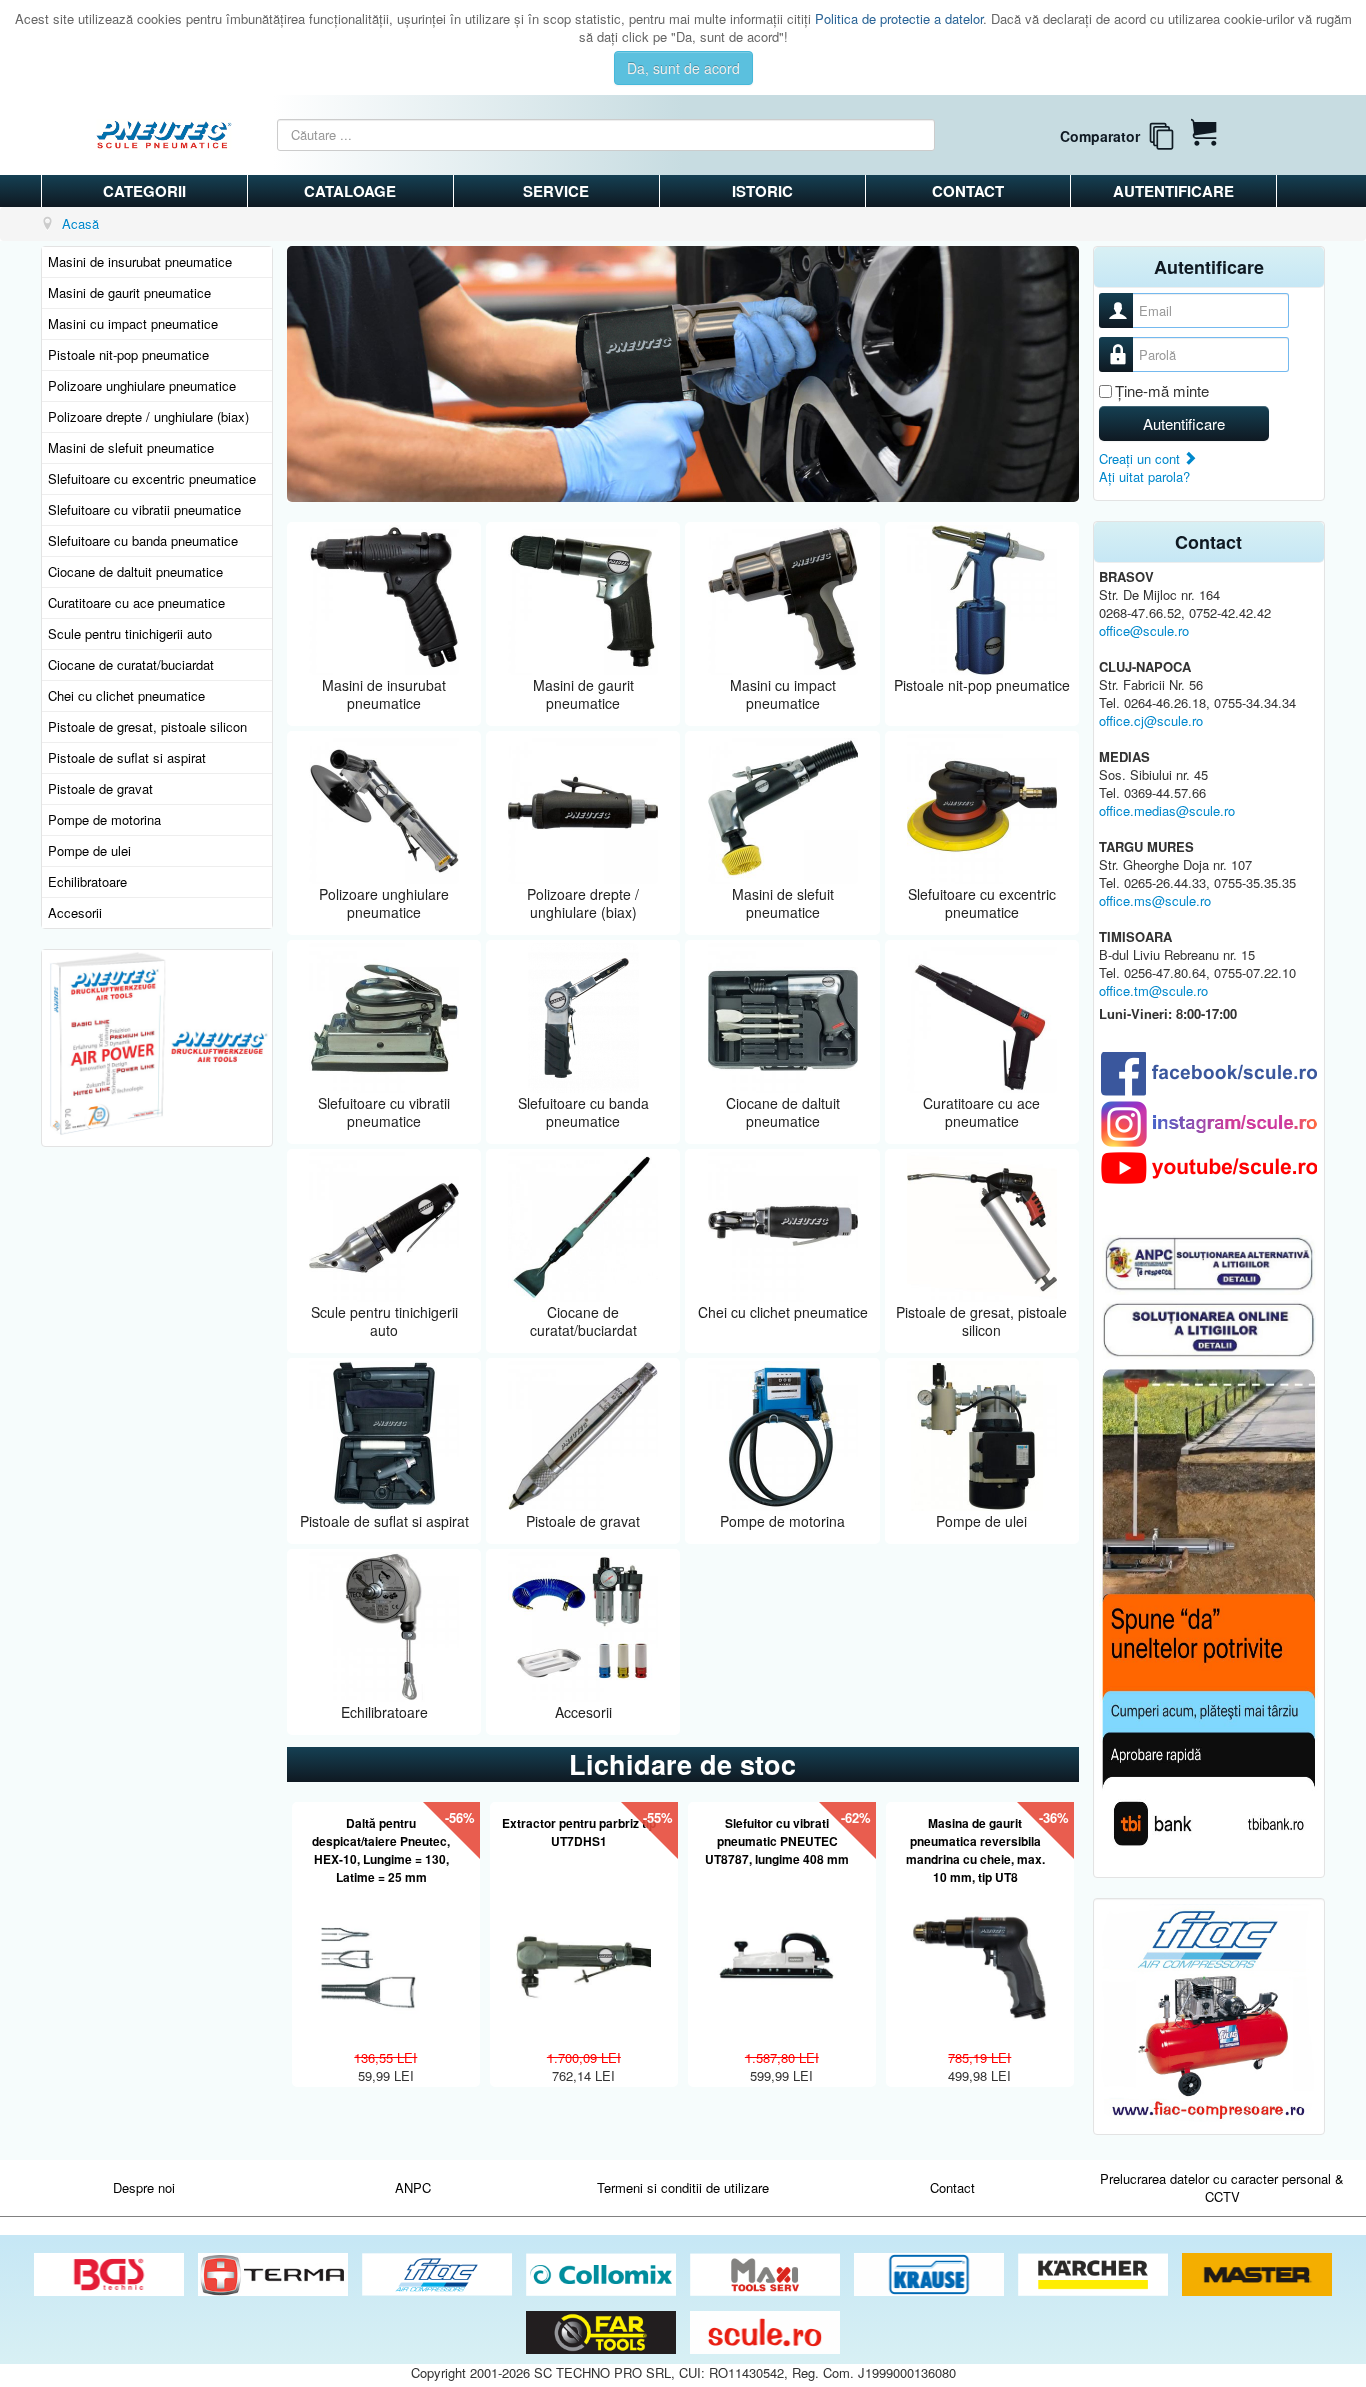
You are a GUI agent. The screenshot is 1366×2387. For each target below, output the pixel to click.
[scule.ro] (765, 2333)
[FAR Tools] (603, 2333)
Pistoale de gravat (100, 788)
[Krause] (931, 2275)
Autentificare (1173, 191)
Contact (968, 191)
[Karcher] (1095, 2275)
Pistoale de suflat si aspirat (127, 757)
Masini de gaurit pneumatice (129, 292)
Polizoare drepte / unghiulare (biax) (148, 416)
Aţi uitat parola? (1144, 476)
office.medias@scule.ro (1167, 810)
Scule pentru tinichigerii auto (130, 633)
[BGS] (111, 2275)
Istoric (762, 191)
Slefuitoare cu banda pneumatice (143, 540)
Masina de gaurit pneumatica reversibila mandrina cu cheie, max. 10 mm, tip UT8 (975, 1850)
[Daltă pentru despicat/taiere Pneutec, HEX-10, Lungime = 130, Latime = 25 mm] (385, 1956)
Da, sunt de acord (683, 68)
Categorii (144, 191)
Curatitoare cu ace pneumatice (136, 602)
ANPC (413, 2187)
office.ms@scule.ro (1155, 900)
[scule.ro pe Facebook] (1209, 1073)
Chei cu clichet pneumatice (126, 695)
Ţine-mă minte (1162, 391)
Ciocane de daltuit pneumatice (135, 571)
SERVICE (556, 191)
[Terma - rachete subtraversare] (275, 2275)
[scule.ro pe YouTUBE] (1209, 1168)
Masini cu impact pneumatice (133, 323)
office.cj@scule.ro (1151, 720)
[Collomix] (603, 2275)
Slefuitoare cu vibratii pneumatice (144, 509)
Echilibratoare (87, 881)
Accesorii (75, 912)
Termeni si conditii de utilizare (683, 2187)
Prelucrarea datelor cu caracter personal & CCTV (1222, 2187)
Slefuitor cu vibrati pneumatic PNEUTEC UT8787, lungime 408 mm (777, 1841)
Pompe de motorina (104, 819)
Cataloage (350, 191)
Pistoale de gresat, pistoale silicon (147, 726)
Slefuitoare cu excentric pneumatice (152, 478)
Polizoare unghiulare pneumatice (142, 385)
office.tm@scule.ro (1153, 990)
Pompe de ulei (89, 850)
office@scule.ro (1144, 630)
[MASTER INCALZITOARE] (1257, 2275)
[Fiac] (439, 2275)
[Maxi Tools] (767, 2275)
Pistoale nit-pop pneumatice (128, 354)
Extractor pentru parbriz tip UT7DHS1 (579, 1832)
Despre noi (144, 2187)
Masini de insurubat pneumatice (140, 261)
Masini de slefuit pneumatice (131, 447)
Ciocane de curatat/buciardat (131, 664)
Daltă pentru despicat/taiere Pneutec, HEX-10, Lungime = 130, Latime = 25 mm (381, 1850)
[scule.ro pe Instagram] (1209, 1124)
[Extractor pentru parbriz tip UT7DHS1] (583, 1956)
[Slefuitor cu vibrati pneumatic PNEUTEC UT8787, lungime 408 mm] (781, 1956)
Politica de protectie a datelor (899, 18)
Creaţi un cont (1141, 458)
